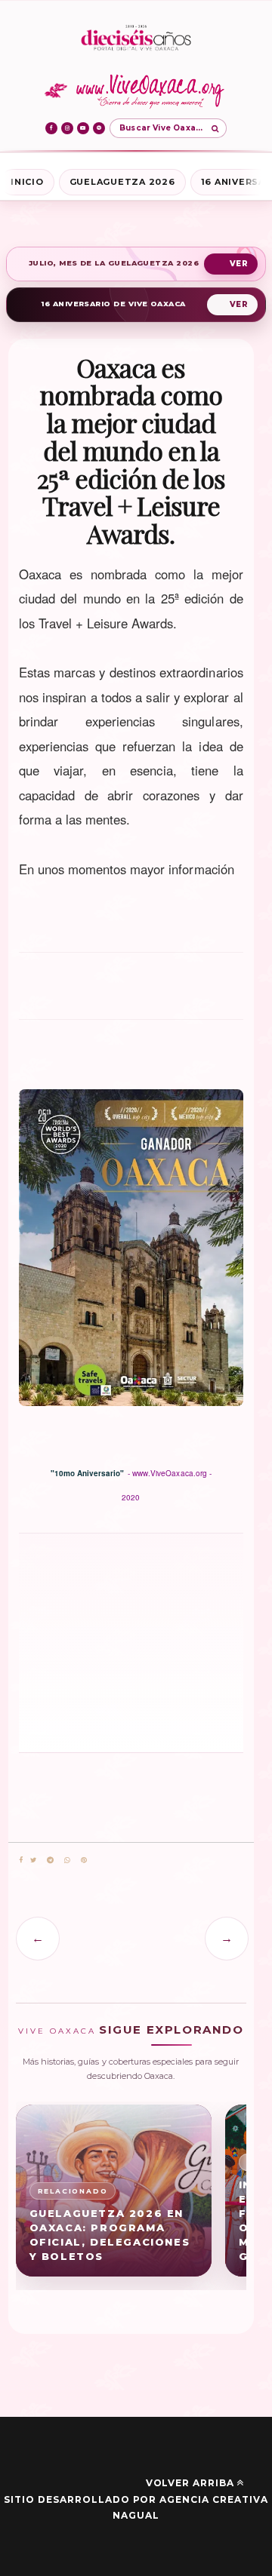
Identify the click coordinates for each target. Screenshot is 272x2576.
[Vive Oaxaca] (136, 91)
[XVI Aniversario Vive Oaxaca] (136, 39)
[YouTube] (83, 128)
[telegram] (50, 1861)
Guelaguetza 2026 (122, 182)
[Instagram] (67, 128)
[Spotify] (99, 128)
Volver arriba (190, 2483)
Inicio (27, 182)
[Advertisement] (131, 993)
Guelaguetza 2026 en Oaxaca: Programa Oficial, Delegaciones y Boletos (110, 2235)
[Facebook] (51, 128)
